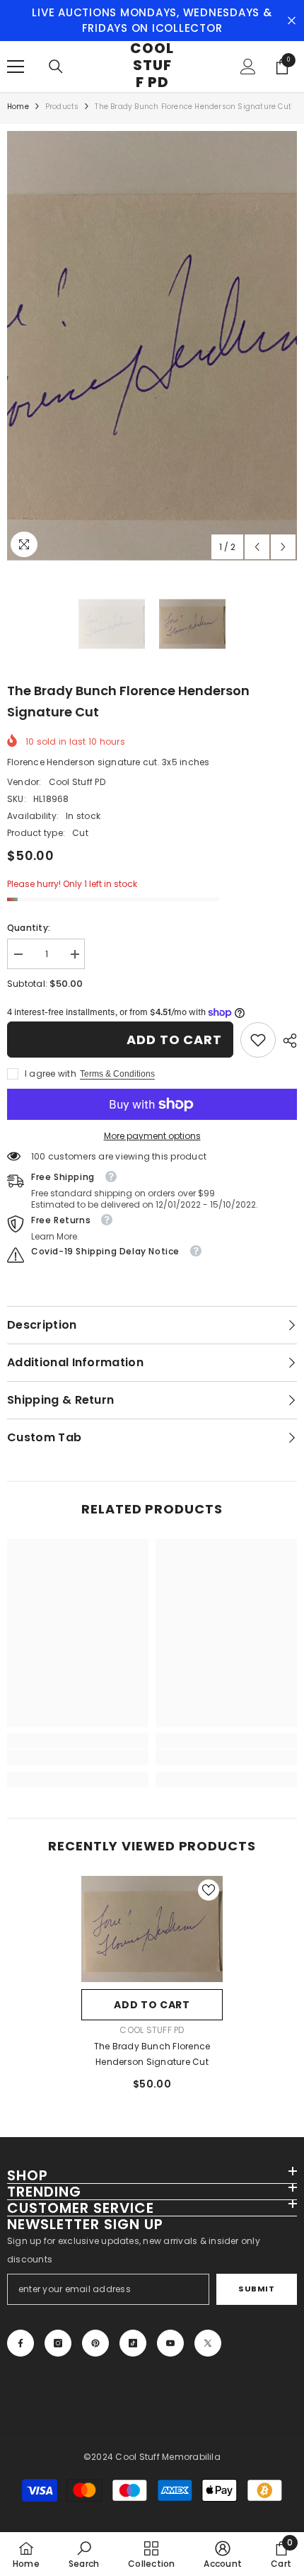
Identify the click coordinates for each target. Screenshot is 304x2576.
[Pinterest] (95, 2343)
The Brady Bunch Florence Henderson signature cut (152, 2054)
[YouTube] (170, 2343)
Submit (256, 2289)
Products (62, 107)
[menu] (16, 67)
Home (18, 107)
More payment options (152, 1136)
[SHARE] (286, 1041)
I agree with (51, 1074)
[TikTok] (133, 2343)
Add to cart (174, 1040)
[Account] (248, 67)
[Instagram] (58, 2343)
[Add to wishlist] (209, 1890)
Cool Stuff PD (77, 782)
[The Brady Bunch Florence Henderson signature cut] (152, 1929)
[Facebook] (21, 2343)
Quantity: (29, 928)
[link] (258, 1040)
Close (292, 21)
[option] (152, 346)
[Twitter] (208, 2343)
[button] (257, 547)
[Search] (56, 67)
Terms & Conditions (117, 1074)
